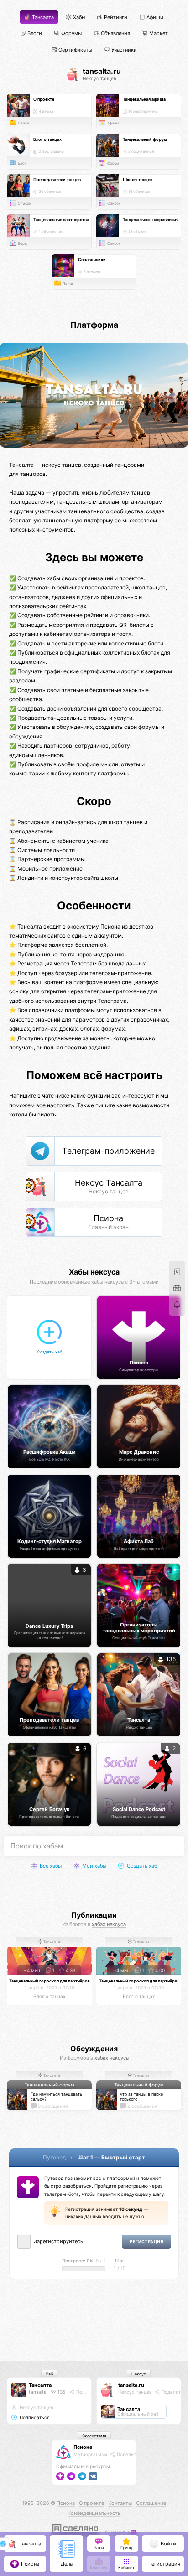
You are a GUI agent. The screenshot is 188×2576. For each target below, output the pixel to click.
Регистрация (146, 2242)
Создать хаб (141, 1866)
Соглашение (151, 2503)
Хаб (49, 2374)
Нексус (139, 2374)
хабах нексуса (109, 1924)
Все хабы (50, 1866)
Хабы (78, 18)
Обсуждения (94, 2049)
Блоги (34, 34)
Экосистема (94, 2436)
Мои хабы (94, 1866)
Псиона (83, 2447)
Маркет (158, 34)
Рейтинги (115, 18)
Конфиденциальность (94, 2513)
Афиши (154, 18)
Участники (123, 49)
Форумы (71, 34)
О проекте (91, 2503)
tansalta (38, 2392)
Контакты (120, 2503)
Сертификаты (75, 49)
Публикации (94, 1915)
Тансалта (42, 18)
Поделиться (89, 2392)
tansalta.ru (131, 2385)
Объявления (115, 34)
